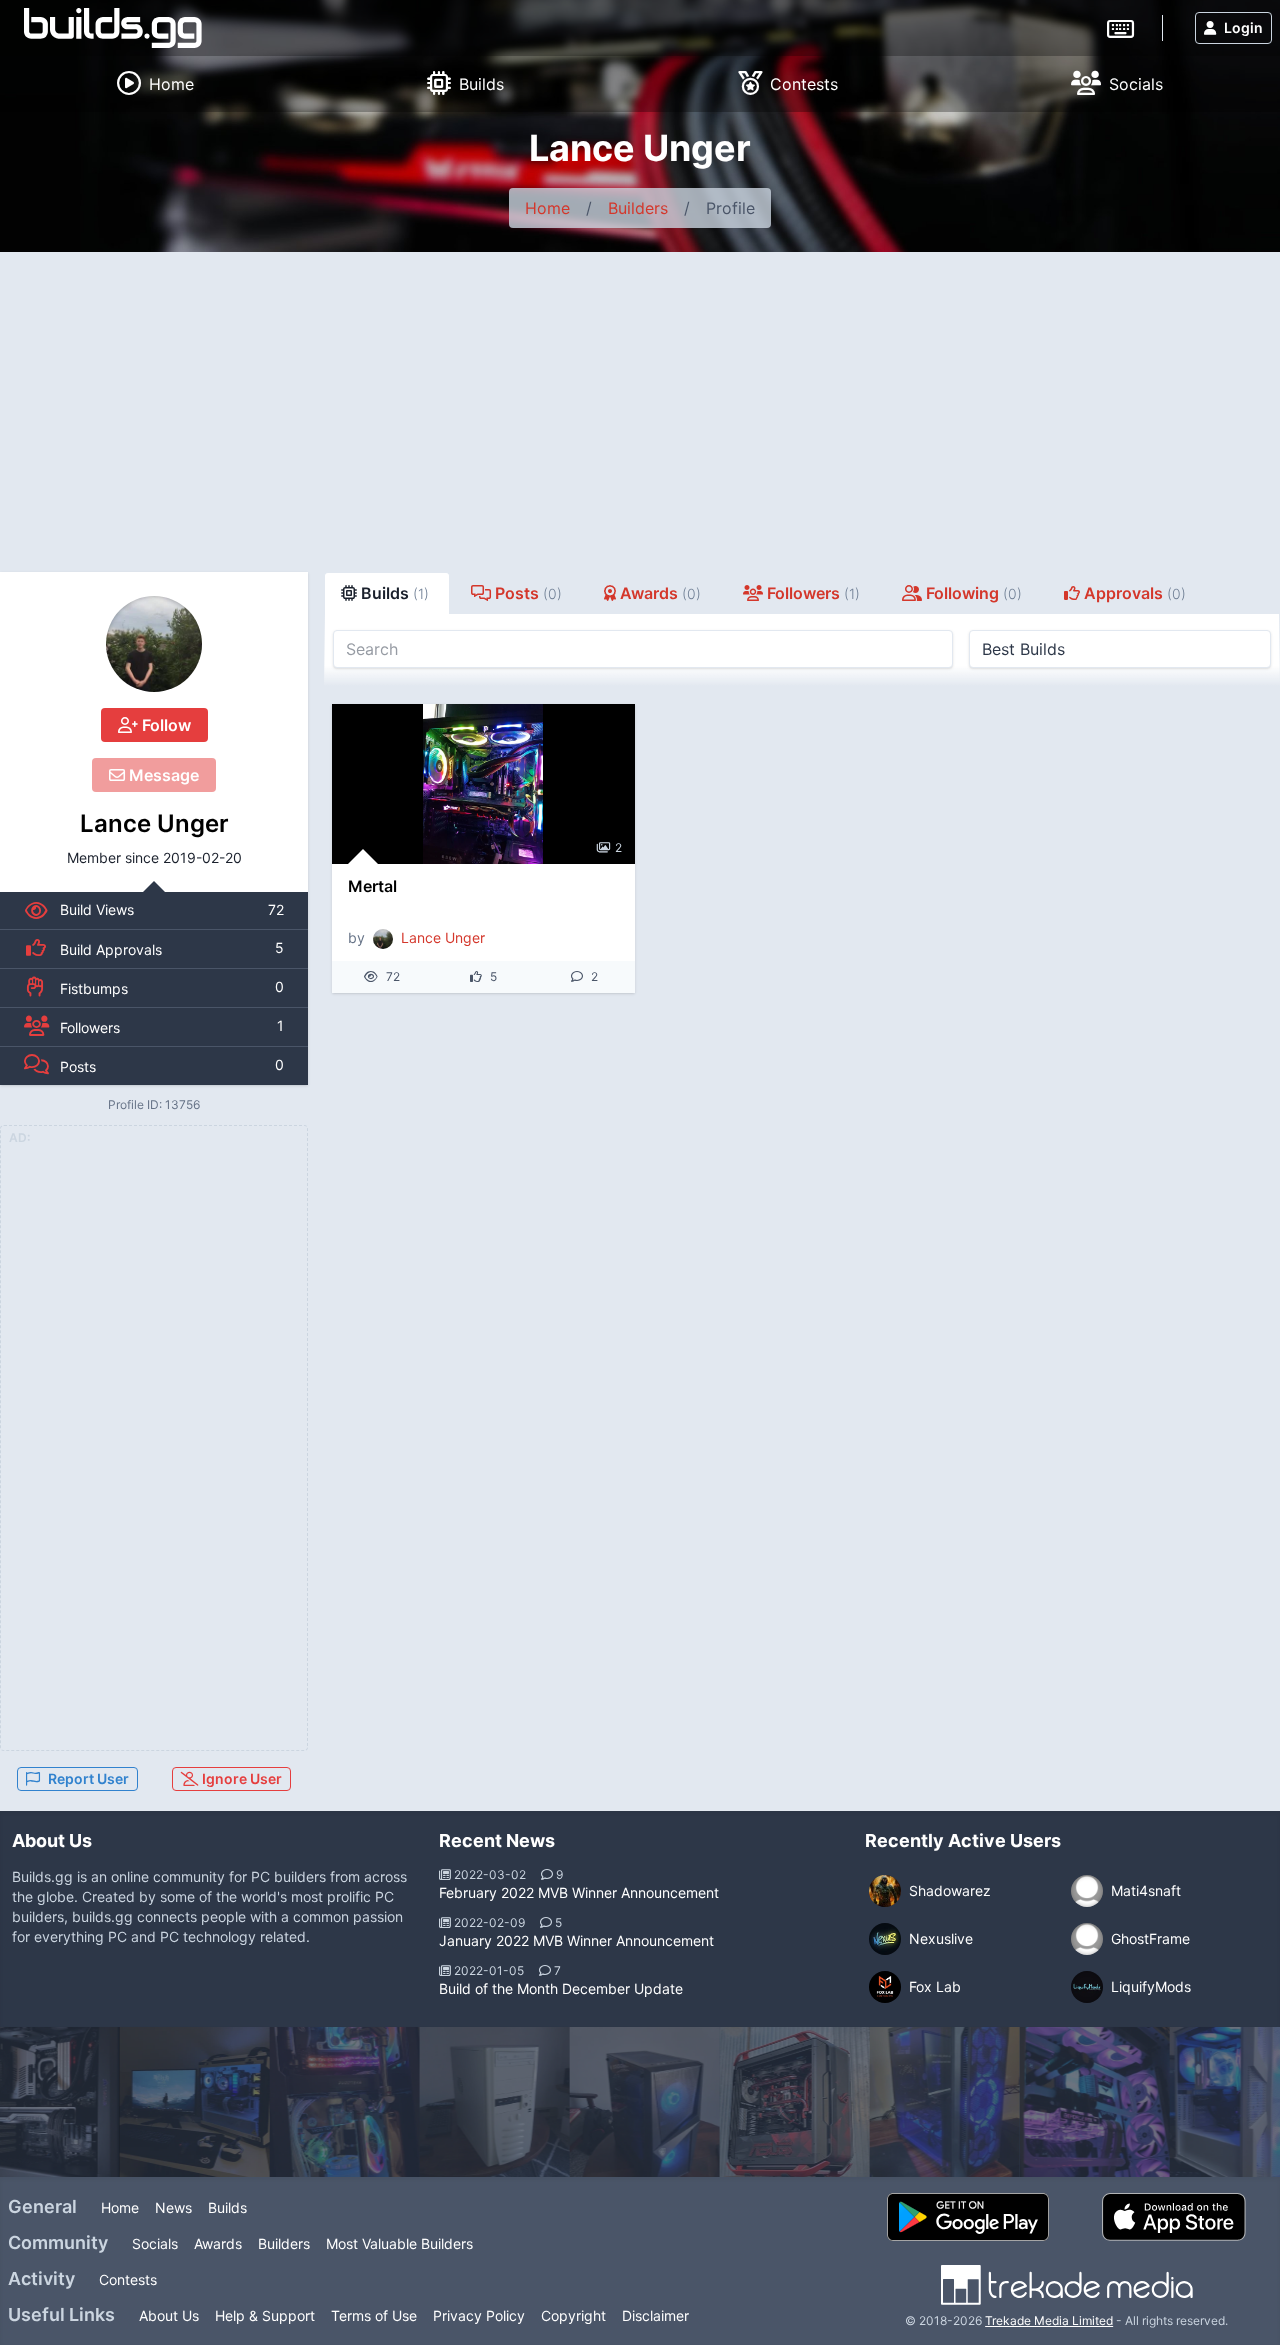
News (173, 2207)
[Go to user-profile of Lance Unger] (154, 644)
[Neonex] (1090, 2102)
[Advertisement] (640, 402)
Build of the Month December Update (561, 1988)
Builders (638, 208)
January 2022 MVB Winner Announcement (576, 1940)
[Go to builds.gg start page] (113, 28)
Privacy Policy (479, 2315)
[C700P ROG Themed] (790, 2102)
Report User (88, 1778)
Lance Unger (154, 823)
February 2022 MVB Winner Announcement (579, 1892)
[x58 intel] (640, 2102)
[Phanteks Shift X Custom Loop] (340, 2102)
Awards (218, 2243)
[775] (940, 2102)
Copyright (573, 2315)
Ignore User (240, 1778)
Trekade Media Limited (1049, 2320)
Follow (164, 725)
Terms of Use (374, 2315)
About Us (169, 2315)
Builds (227, 2207)
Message (162, 775)
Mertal (372, 886)
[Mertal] (483, 784)
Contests (128, 2279)
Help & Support (265, 2315)
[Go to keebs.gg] (1120, 27)
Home (547, 208)
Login (1243, 27)
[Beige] (490, 2102)
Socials (155, 2243)
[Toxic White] (190, 2102)
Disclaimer (655, 2315)
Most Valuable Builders (399, 2243)
